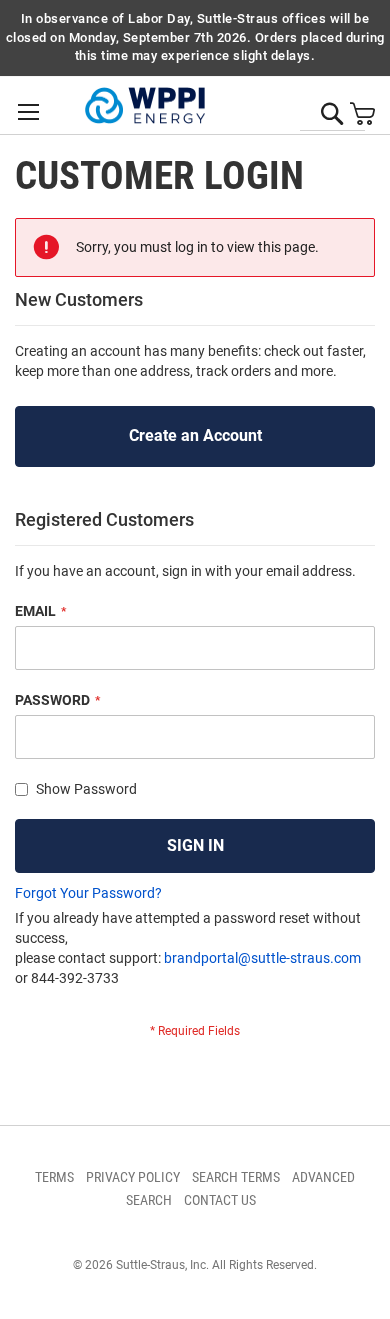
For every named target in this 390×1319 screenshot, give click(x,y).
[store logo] (145, 106)
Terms (54, 1177)
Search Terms (236, 1177)
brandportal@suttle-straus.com (262, 958)
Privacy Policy (133, 1177)
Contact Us (220, 1200)
